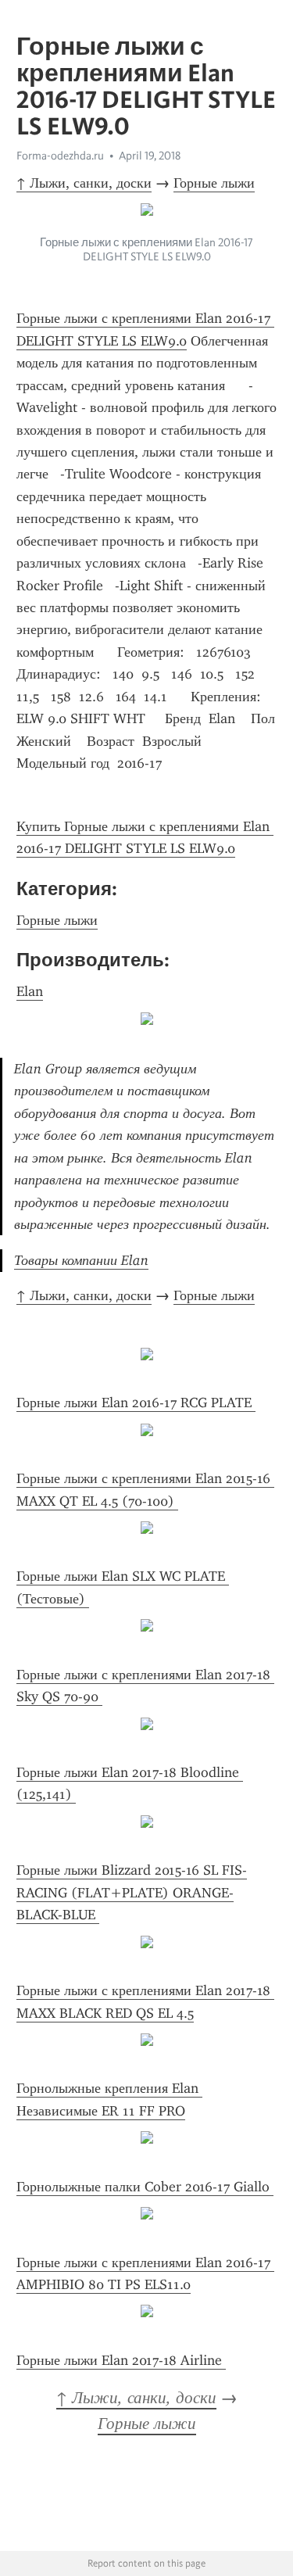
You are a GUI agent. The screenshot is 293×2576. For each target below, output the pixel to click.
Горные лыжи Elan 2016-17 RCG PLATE (136, 1403)
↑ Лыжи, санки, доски (84, 183)
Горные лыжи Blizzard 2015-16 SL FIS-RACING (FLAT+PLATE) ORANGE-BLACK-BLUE (132, 1892)
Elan (30, 991)
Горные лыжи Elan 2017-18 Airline (121, 2360)
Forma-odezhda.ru (60, 156)
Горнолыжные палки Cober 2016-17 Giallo (145, 2187)
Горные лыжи (214, 183)
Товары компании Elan (81, 1260)
